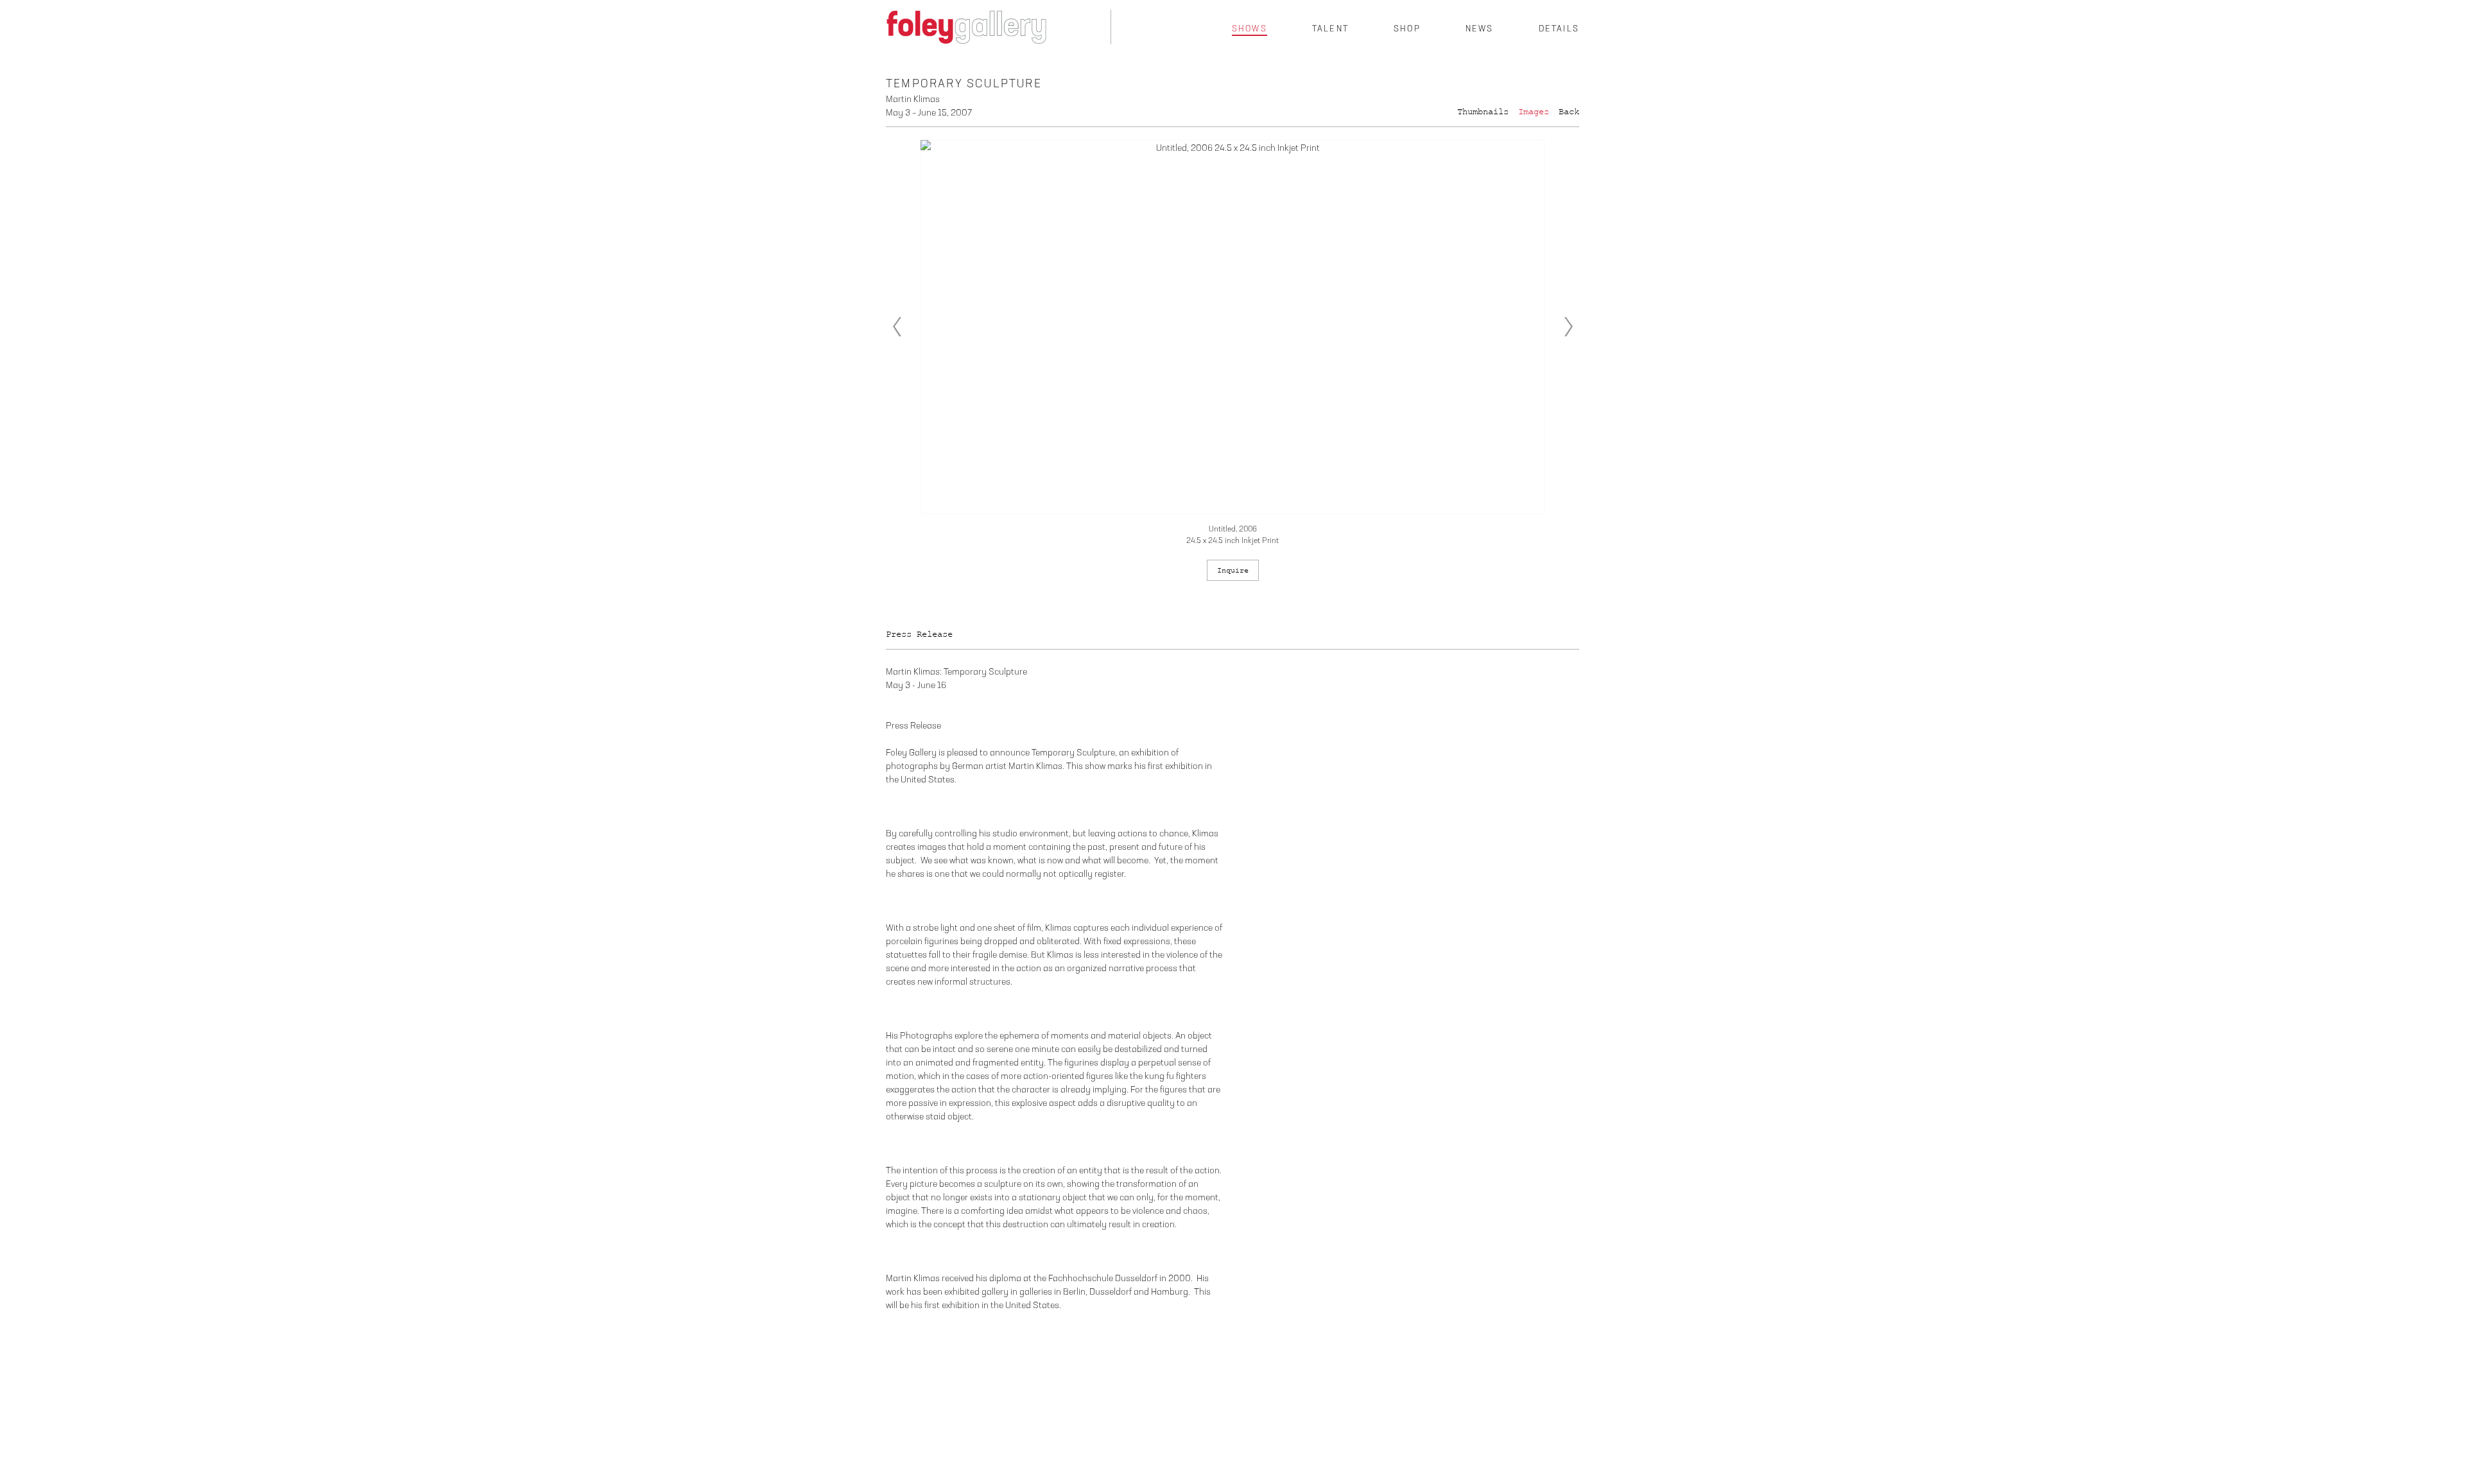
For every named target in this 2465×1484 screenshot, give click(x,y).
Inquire (1233, 570)
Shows (1250, 29)
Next (1568, 327)
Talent (1330, 29)
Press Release (919, 634)
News (1480, 29)
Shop (1407, 29)
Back (1569, 112)
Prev (897, 327)
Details (1559, 29)
